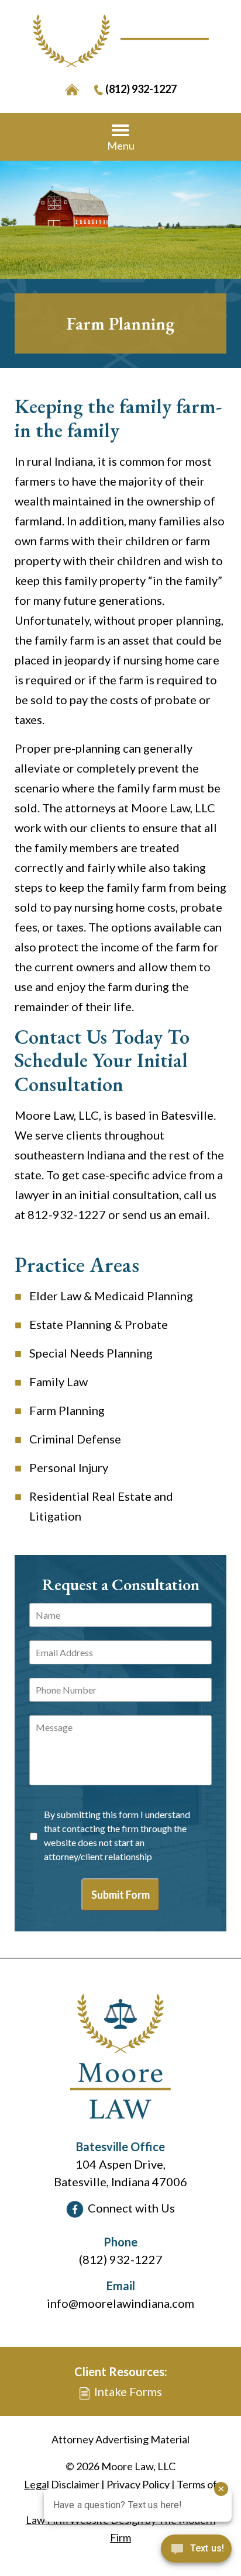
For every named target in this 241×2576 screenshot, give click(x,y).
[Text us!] (196, 2552)
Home (72, 90)
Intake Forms (128, 2391)
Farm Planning (67, 1410)
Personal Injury (69, 1467)
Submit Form (120, 1895)
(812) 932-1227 (141, 89)
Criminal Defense (75, 1439)
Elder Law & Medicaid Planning (111, 1296)
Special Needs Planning (91, 1353)
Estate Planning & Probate (99, 1324)
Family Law (58, 1382)
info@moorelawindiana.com (120, 2303)
